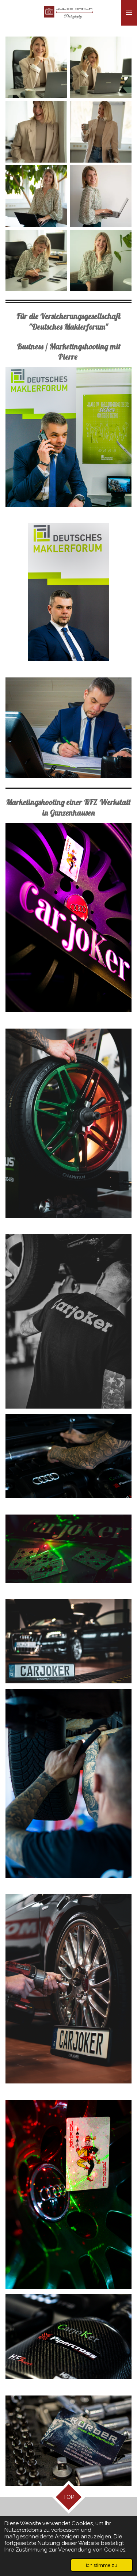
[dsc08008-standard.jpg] (36, 196)
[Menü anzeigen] (129, 13)
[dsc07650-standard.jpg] (101, 67)
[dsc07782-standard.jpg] (101, 132)
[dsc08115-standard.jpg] (101, 261)
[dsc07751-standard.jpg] (36, 132)
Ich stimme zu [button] (102, 2565)
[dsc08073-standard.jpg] (36, 261)
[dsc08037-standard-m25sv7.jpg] (101, 196)
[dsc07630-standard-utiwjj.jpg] (36, 67)
